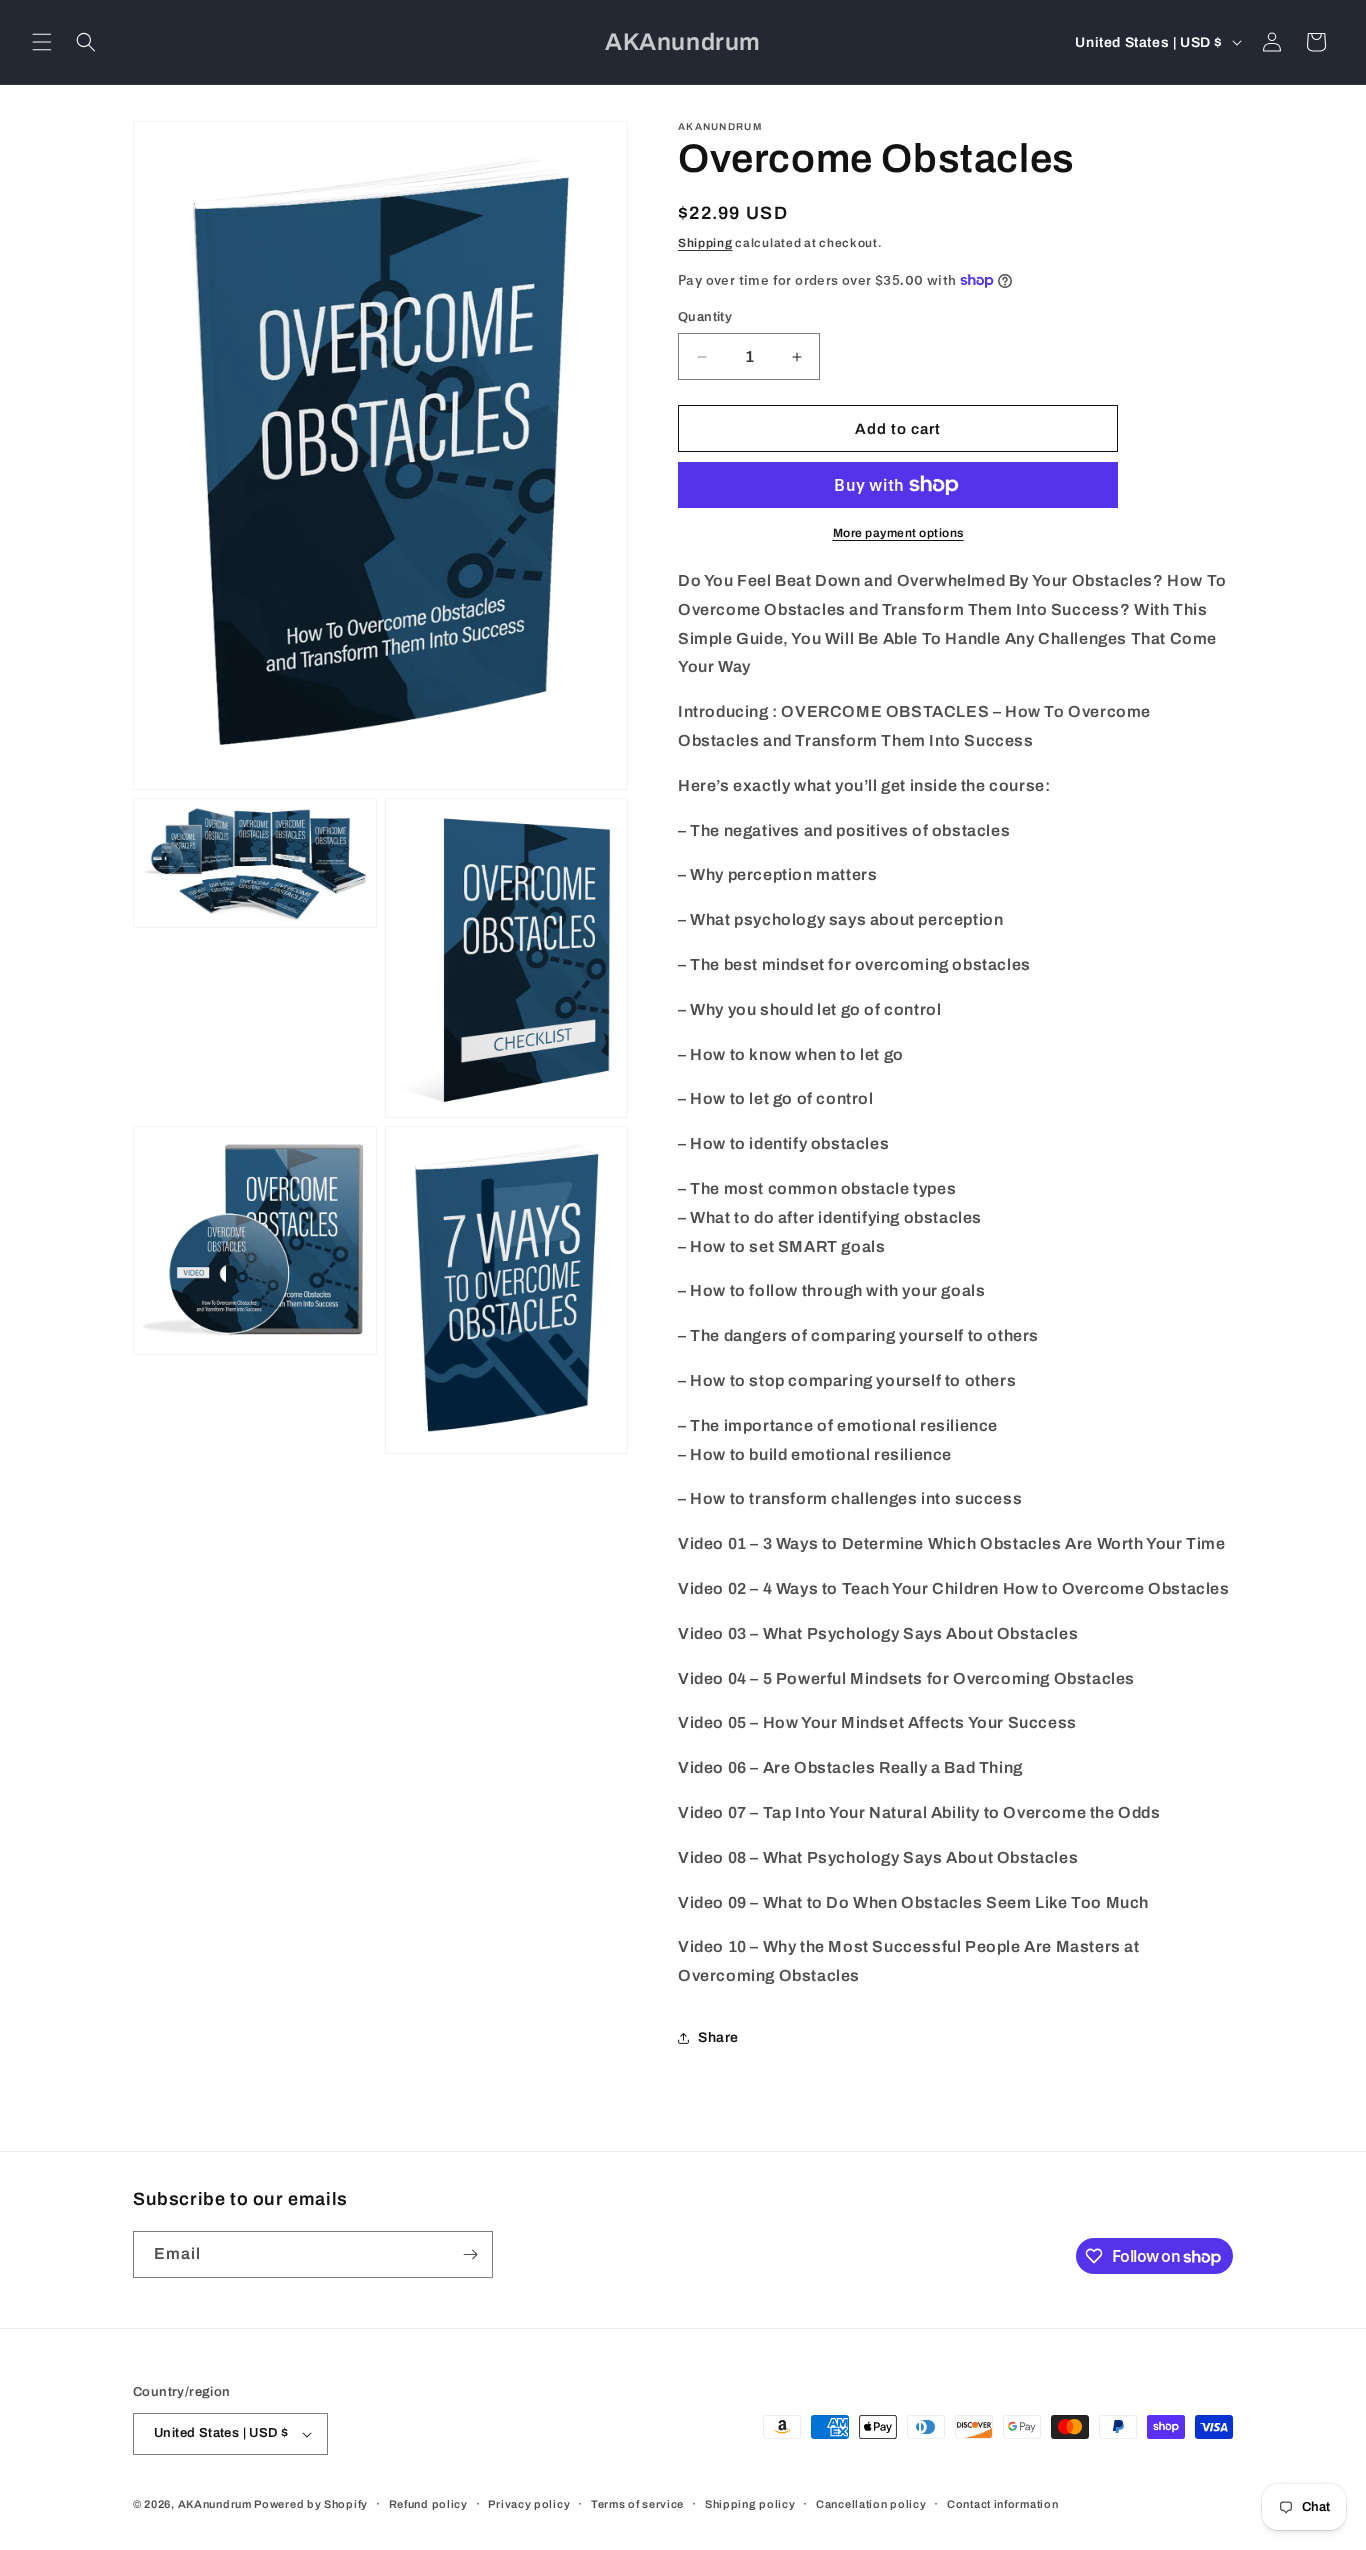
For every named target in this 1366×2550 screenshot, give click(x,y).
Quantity (705, 317)
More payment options (898, 533)
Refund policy (428, 2504)
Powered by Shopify (311, 2504)
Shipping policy (750, 2504)
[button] (42, 42)
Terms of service (637, 2504)
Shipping (705, 243)
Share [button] (718, 2037)
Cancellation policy (871, 2504)
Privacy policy (529, 2504)
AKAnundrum (215, 2504)
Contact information (1002, 2504)
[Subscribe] (470, 2254)
